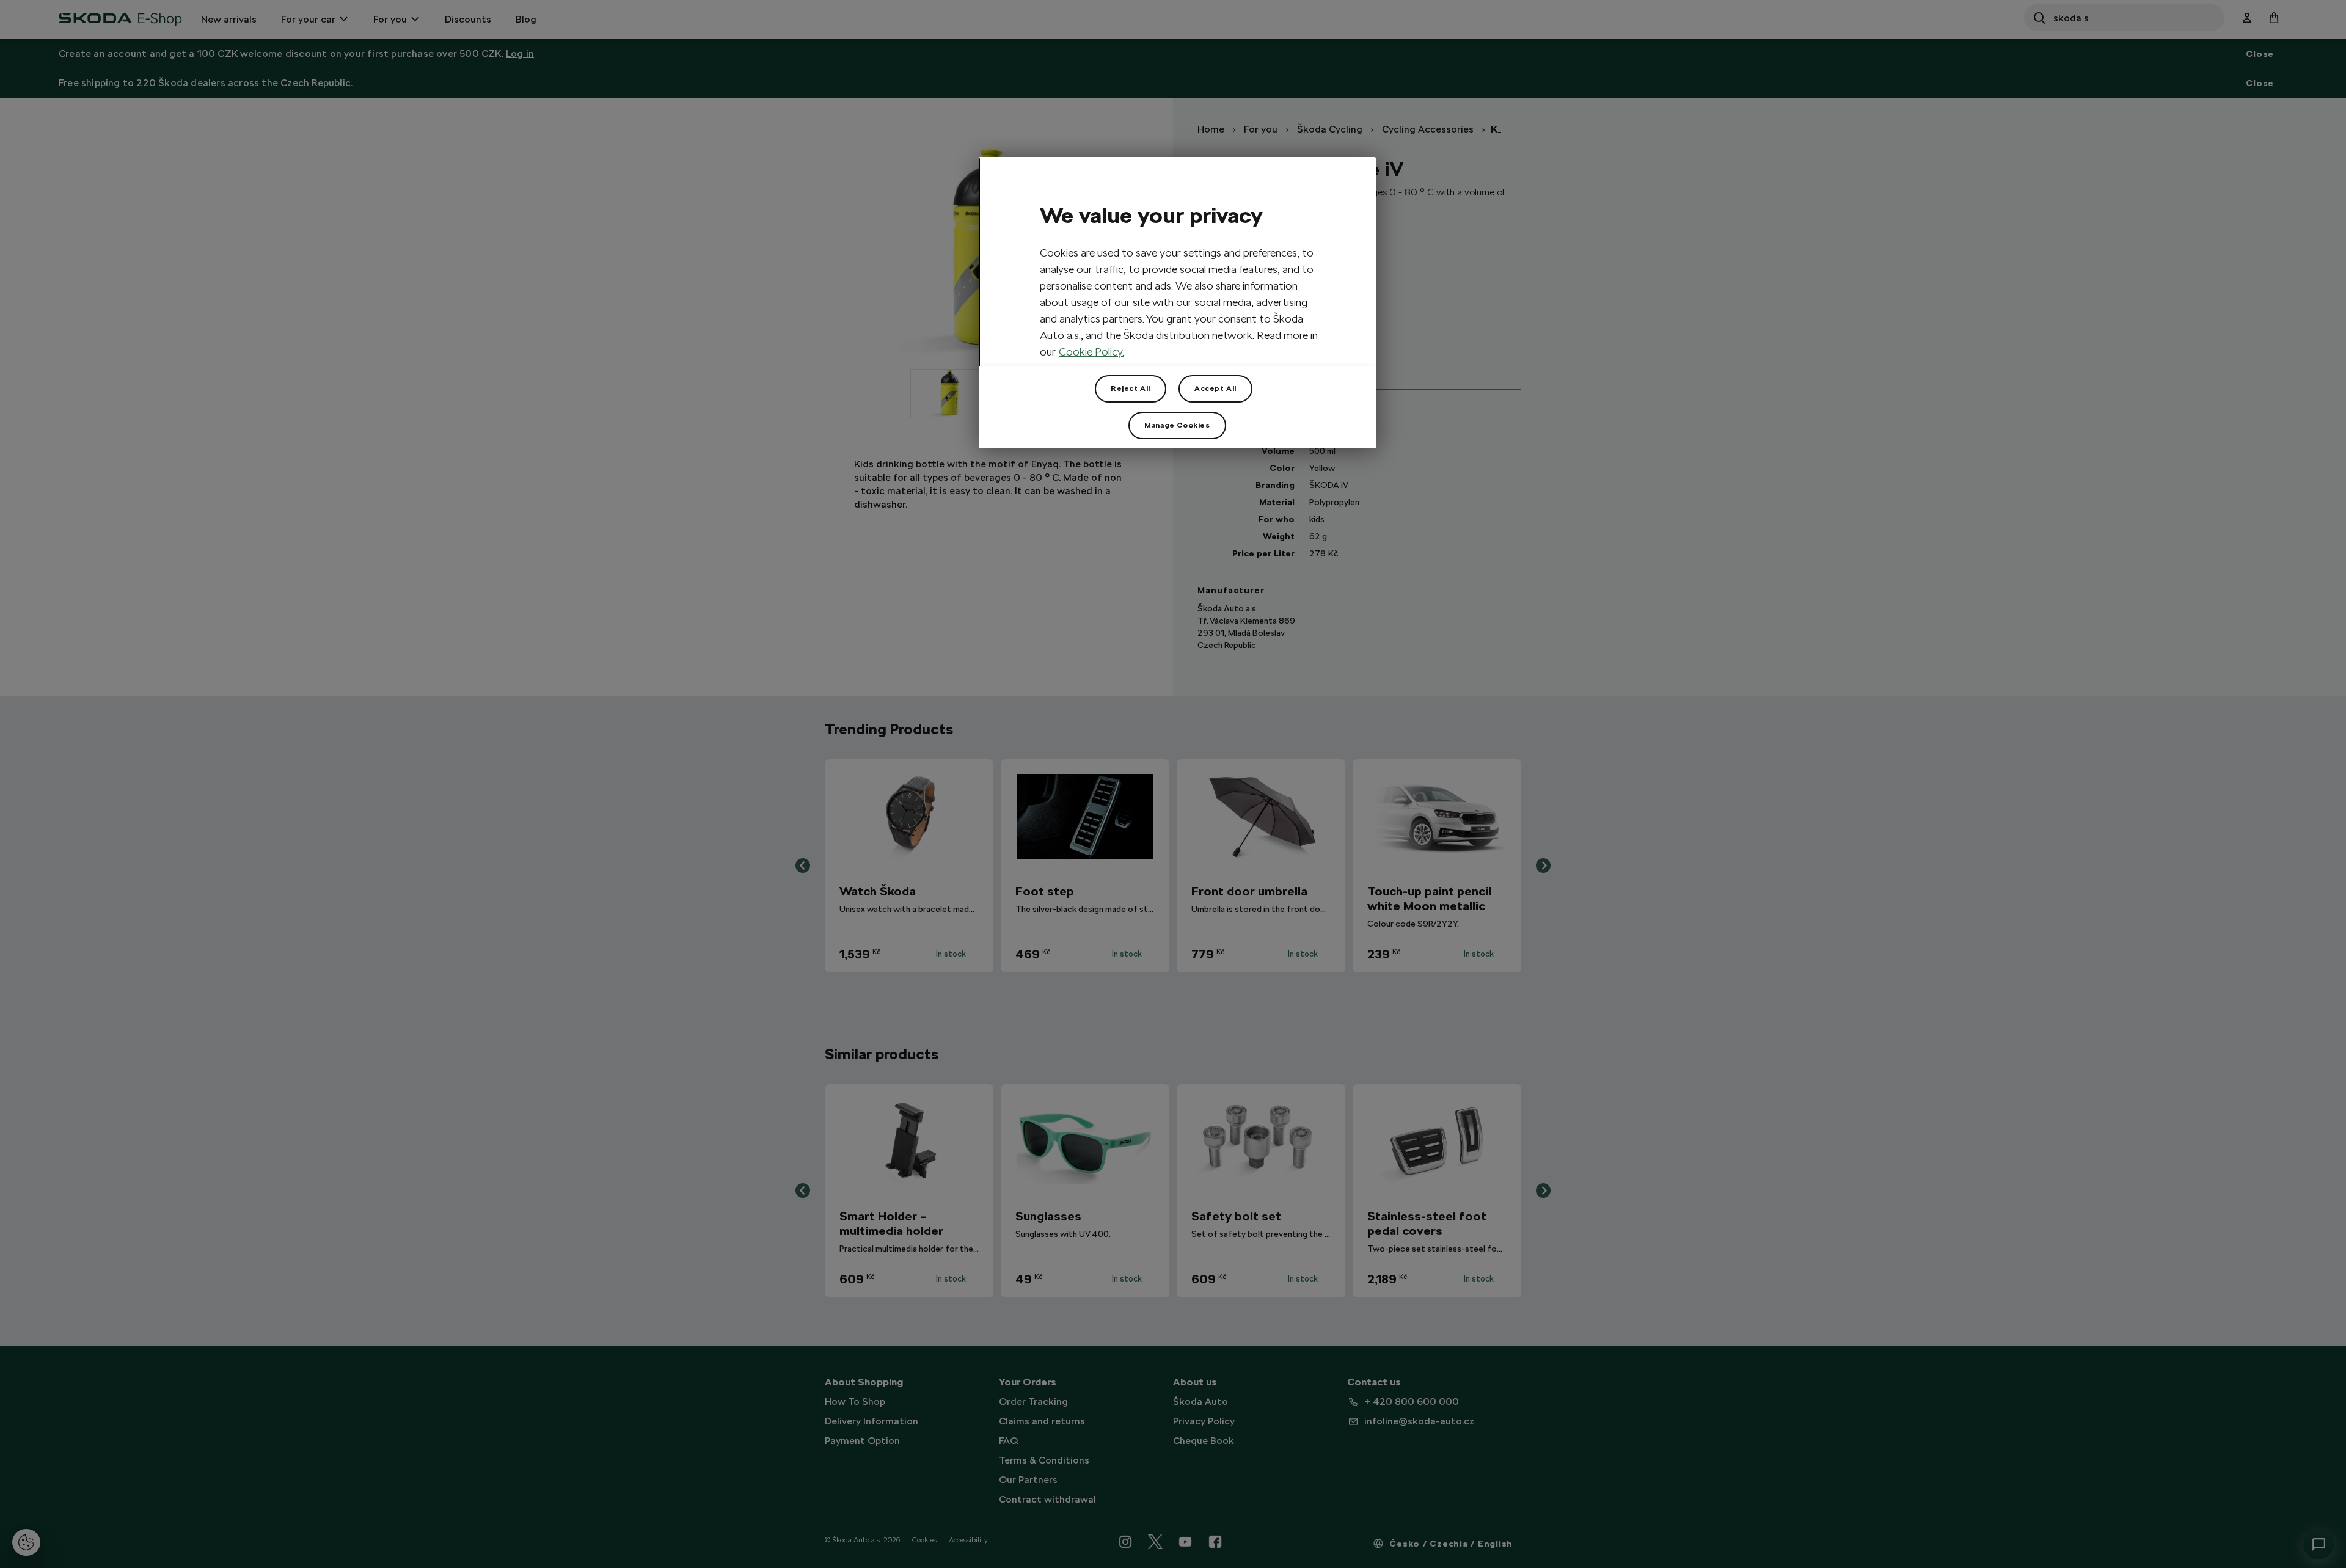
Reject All (1131, 388)
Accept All (1215, 388)
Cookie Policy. (1091, 352)
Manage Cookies (1177, 425)
